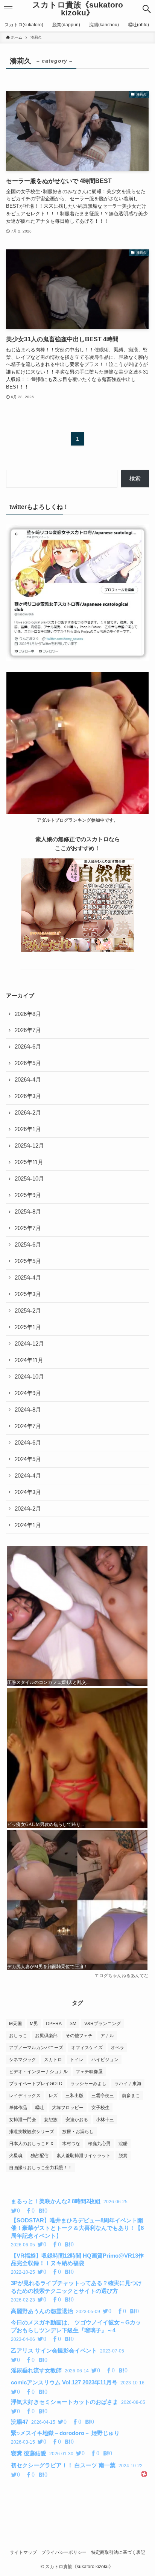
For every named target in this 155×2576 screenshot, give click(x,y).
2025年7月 (28, 1228)
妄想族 (51, 2120)
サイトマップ (23, 2552)
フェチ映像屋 (89, 2072)
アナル (107, 2036)
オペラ (117, 2048)
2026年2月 (28, 1113)
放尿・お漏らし (78, 2132)
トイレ (77, 2060)
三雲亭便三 (103, 2096)
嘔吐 (40, 2108)
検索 (135, 479)
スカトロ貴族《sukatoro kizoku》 (78, 9)
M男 (34, 2024)
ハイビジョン (105, 2060)
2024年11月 (29, 1360)
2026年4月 (28, 1080)
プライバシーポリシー (64, 2552)
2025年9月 (28, 1195)
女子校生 (100, 2108)
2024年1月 (28, 1525)
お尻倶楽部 (46, 2036)
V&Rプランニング (103, 2024)
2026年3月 (28, 1096)
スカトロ (53, 2060)
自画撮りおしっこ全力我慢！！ (41, 2168)
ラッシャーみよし (88, 2084)
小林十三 (105, 2120)
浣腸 (123, 2144)
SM (73, 2024)
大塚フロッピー (68, 2108)
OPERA (54, 2024)
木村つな (71, 2144)
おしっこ (18, 2036)
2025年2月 (28, 1311)
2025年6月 (28, 1245)
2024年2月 (28, 1509)
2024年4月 (28, 1476)
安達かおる (77, 2120)
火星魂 (16, 2156)
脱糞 (123, 2156)
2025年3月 (28, 1294)
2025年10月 (29, 1179)
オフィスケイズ (87, 2048)
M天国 (15, 2024)
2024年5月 (28, 1459)
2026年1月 (28, 1129)
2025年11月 (29, 1162)
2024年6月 (28, 1443)
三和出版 (74, 2096)
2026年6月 (28, 1047)
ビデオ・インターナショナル (38, 2072)
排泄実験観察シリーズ (32, 2132)
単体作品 (18, 2108)
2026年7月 (28, 1030)
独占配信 (40, 2156)
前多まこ (131, 2096)
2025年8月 (28, 1212)
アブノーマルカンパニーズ (36, 2048)
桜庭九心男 (99, 2144)
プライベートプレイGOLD (36, 2084)
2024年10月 (29, 1377)
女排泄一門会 (23, 2120)
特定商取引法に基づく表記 (118, 2552)
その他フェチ (79, 2036)
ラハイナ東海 (128, 2084)
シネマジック (23, 2060)
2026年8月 (28, 1014)
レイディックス (25, 2096)
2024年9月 (28, 1393)
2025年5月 (28, 1261)
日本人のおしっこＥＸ (32, 2144)
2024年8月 (28, 1410)
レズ (53, 2096)
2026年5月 (28, 1063)
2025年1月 (28, 1327)
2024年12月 (29, 1344)
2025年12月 (29, 1146)
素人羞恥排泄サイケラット (84, 2156)
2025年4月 (28, 1278)
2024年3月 (28, 1492)
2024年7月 (28, 1426)
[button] (147, 9)
